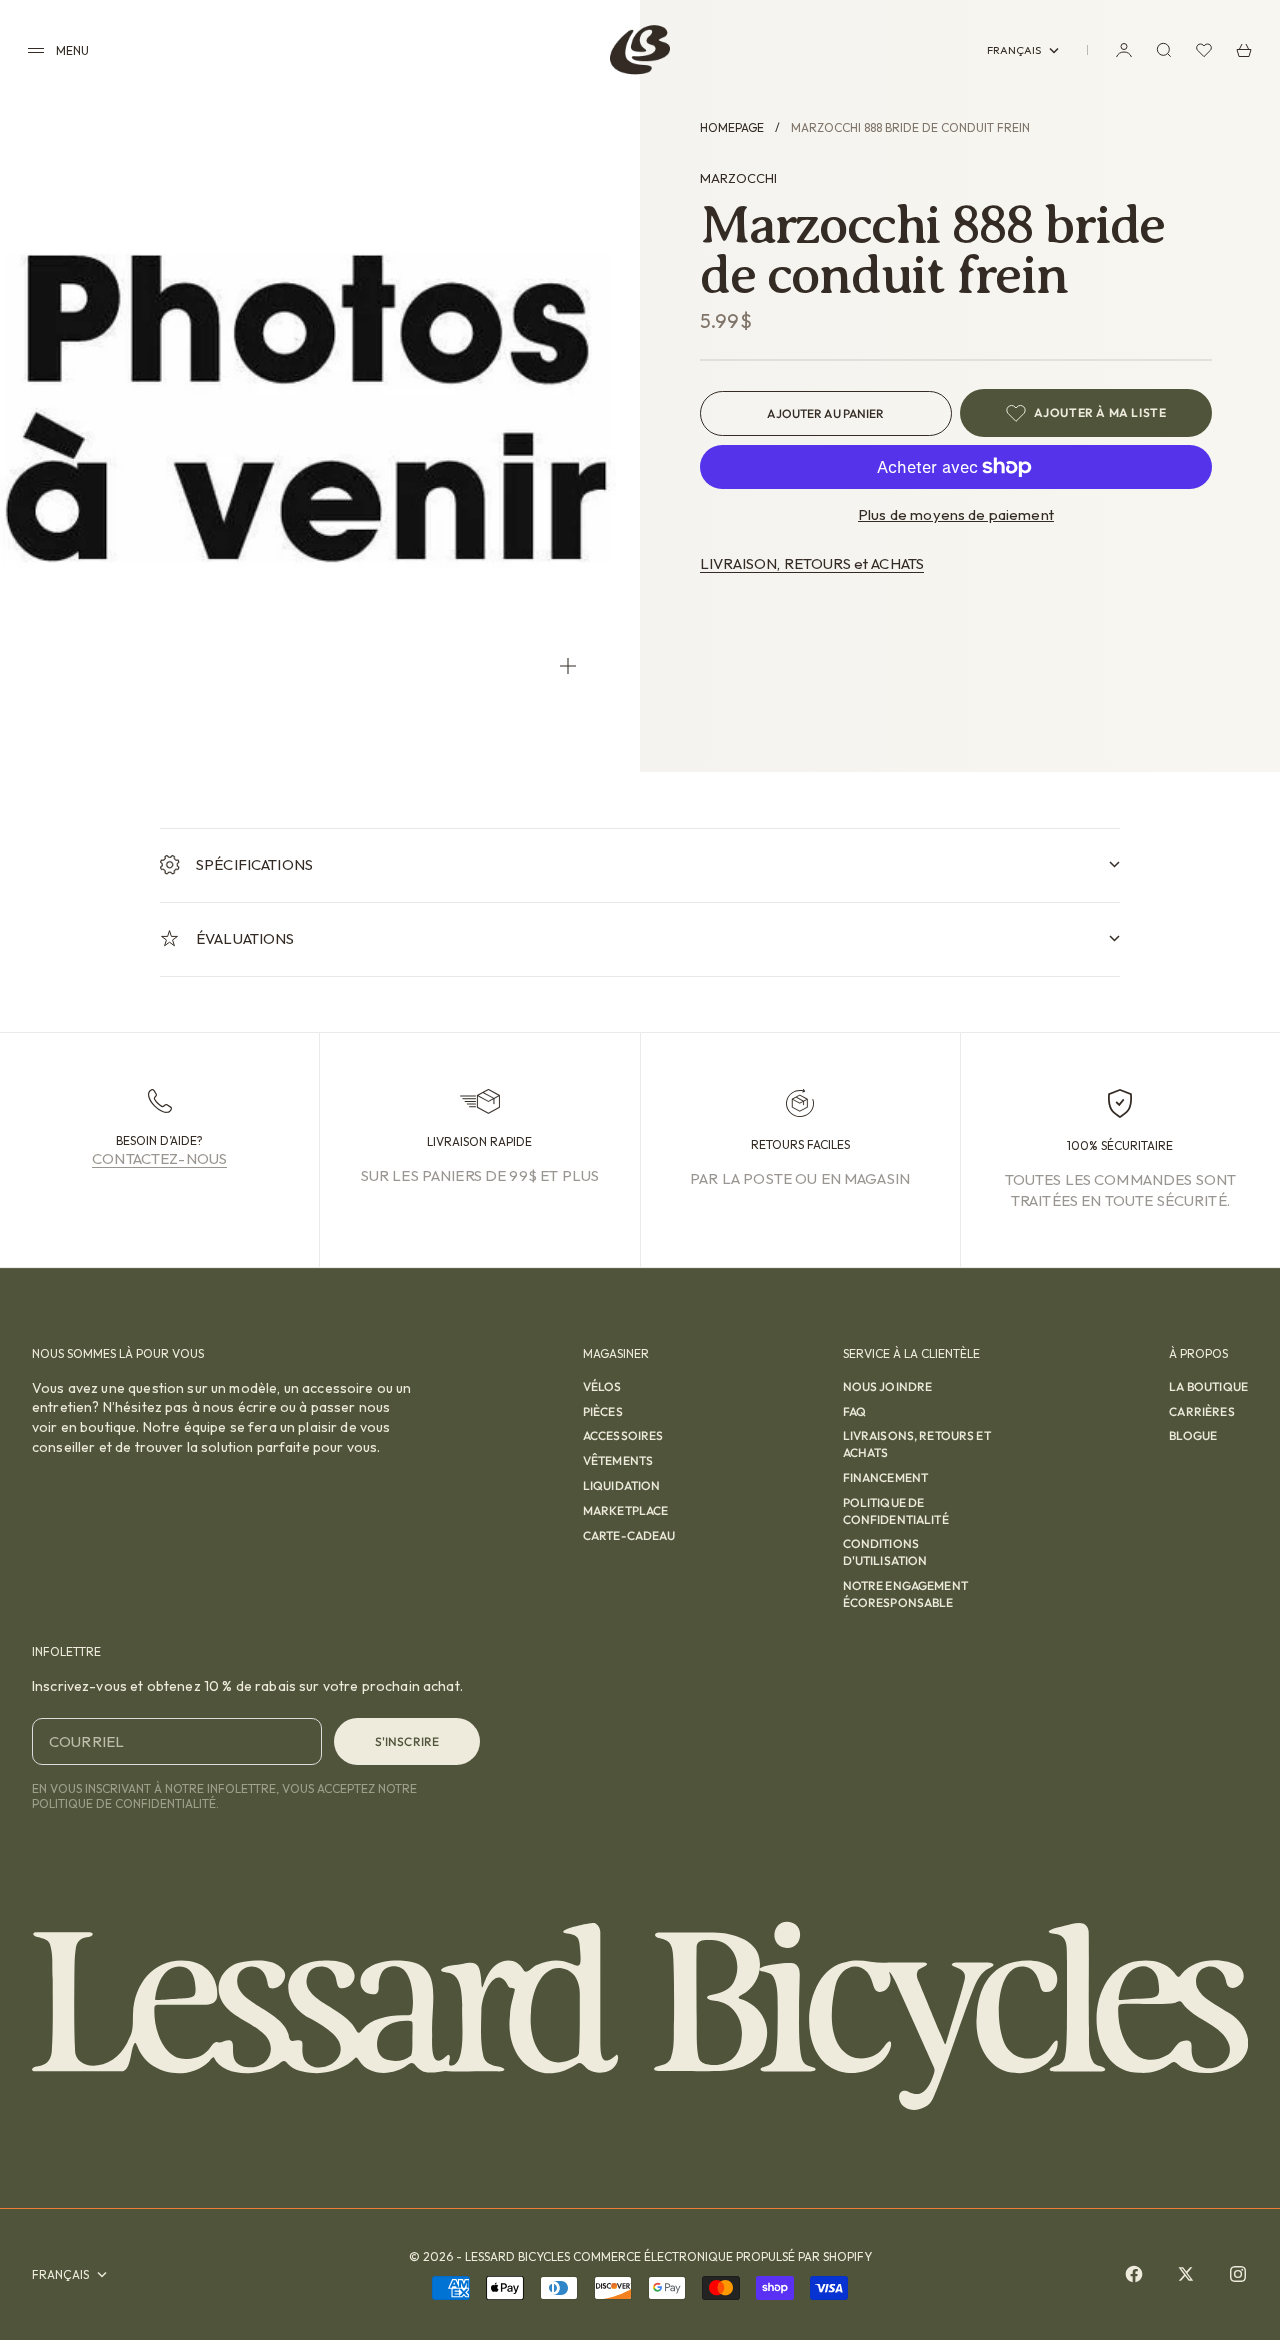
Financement (886, 1477)
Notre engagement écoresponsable (905, 1594)
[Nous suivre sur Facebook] (1134, 2274)
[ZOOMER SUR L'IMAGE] (568, 665)
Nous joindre (888, 1386)
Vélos (602, 1386)
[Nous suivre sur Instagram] (1238, 2274)
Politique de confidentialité (896, 1511)
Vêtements (618, 1460)
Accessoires (623, 1435)
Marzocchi (738, 178)
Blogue (1193, 1435)
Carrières (1201, 1411)
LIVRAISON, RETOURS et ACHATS (812, 563)
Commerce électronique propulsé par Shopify (722, 2256)
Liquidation (622, 1485)
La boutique (1208, 1386)
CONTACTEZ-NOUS (159, 1158)
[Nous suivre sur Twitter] (1186, 2274)
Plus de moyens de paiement (956, 514)
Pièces (603, 1411)
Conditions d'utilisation (885, 1552)
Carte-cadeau (629, 1535)
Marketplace (626, 1510)
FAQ (854, 1411)
